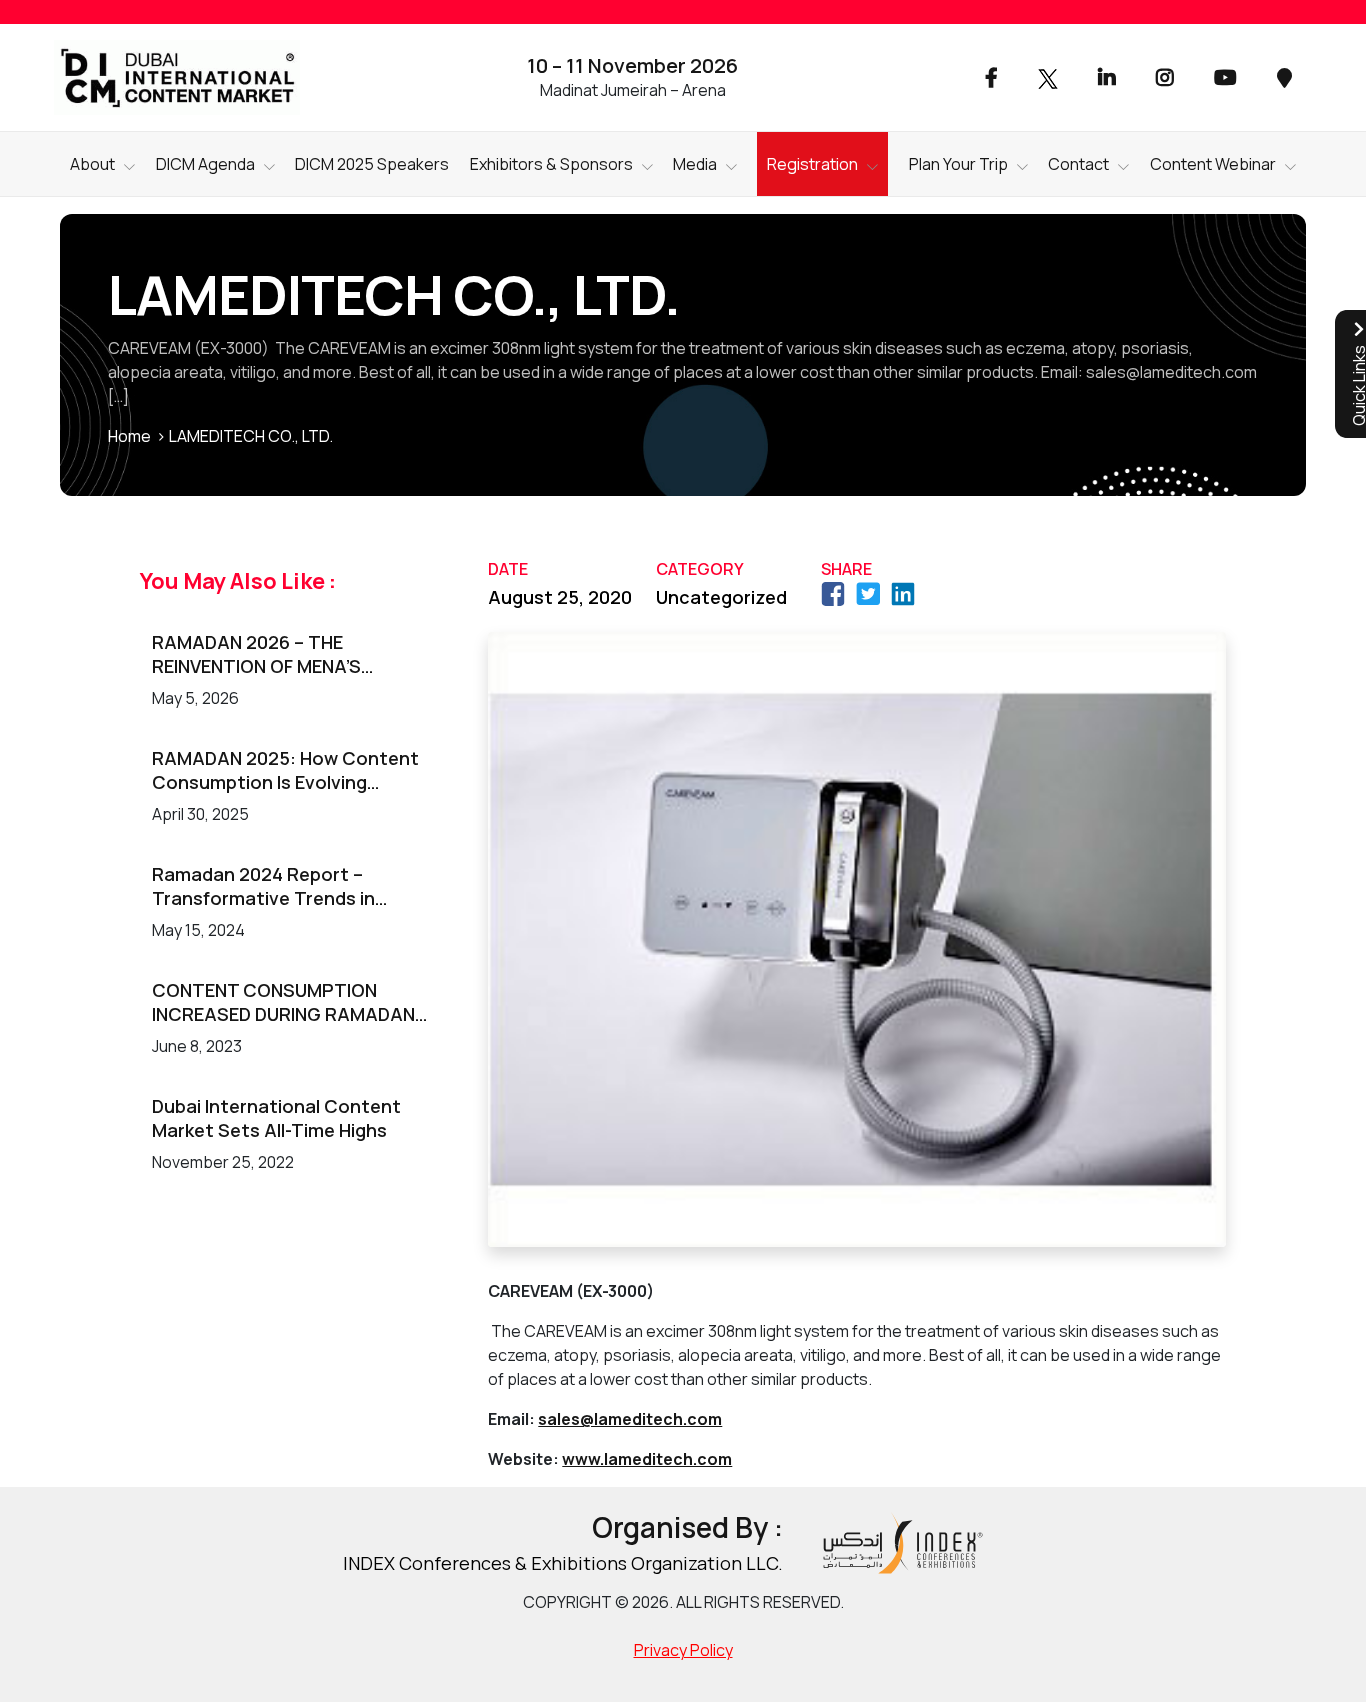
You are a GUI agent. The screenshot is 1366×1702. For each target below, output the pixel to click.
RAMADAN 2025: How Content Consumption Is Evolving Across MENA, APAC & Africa (285, 770)
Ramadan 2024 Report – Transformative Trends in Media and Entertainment (263, 886)
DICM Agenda (205, 164)
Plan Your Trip (958, 164)
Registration (812, 164)
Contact (1078, 164)
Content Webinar (1213, 164)
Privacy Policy (683, 1650)
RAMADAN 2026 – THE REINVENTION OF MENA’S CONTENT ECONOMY (256, 654)
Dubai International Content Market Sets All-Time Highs (276, 1118)
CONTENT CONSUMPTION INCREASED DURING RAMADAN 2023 (283, 1002)
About (92, 164)
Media (695, 164)
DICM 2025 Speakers (372, 164)
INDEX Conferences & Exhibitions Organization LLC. (563, 1563)
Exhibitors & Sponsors (551, 164)
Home (129, 436)
